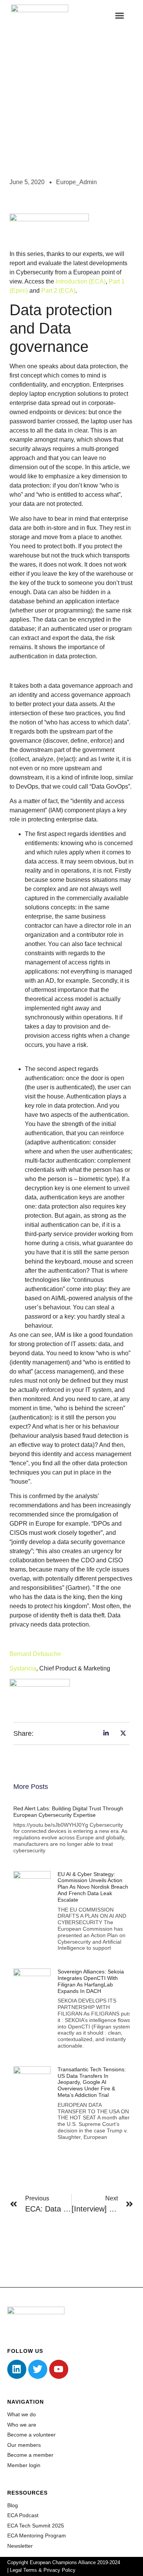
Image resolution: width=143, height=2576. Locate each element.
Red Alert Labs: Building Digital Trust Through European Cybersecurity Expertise (68, 1812)
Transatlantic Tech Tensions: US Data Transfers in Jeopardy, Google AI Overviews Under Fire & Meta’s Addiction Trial (92, 2082)
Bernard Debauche (35, 1654)
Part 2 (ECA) (58, 291)
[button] (120, 15)
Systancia (23, 1668)
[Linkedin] (17, 2369)
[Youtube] (59, 2369)
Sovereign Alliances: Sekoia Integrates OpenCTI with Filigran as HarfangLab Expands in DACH (91, 1981)
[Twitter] (38, 2369)
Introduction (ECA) (81, 281)
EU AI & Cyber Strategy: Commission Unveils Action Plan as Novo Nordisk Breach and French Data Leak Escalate (93, 1887)
